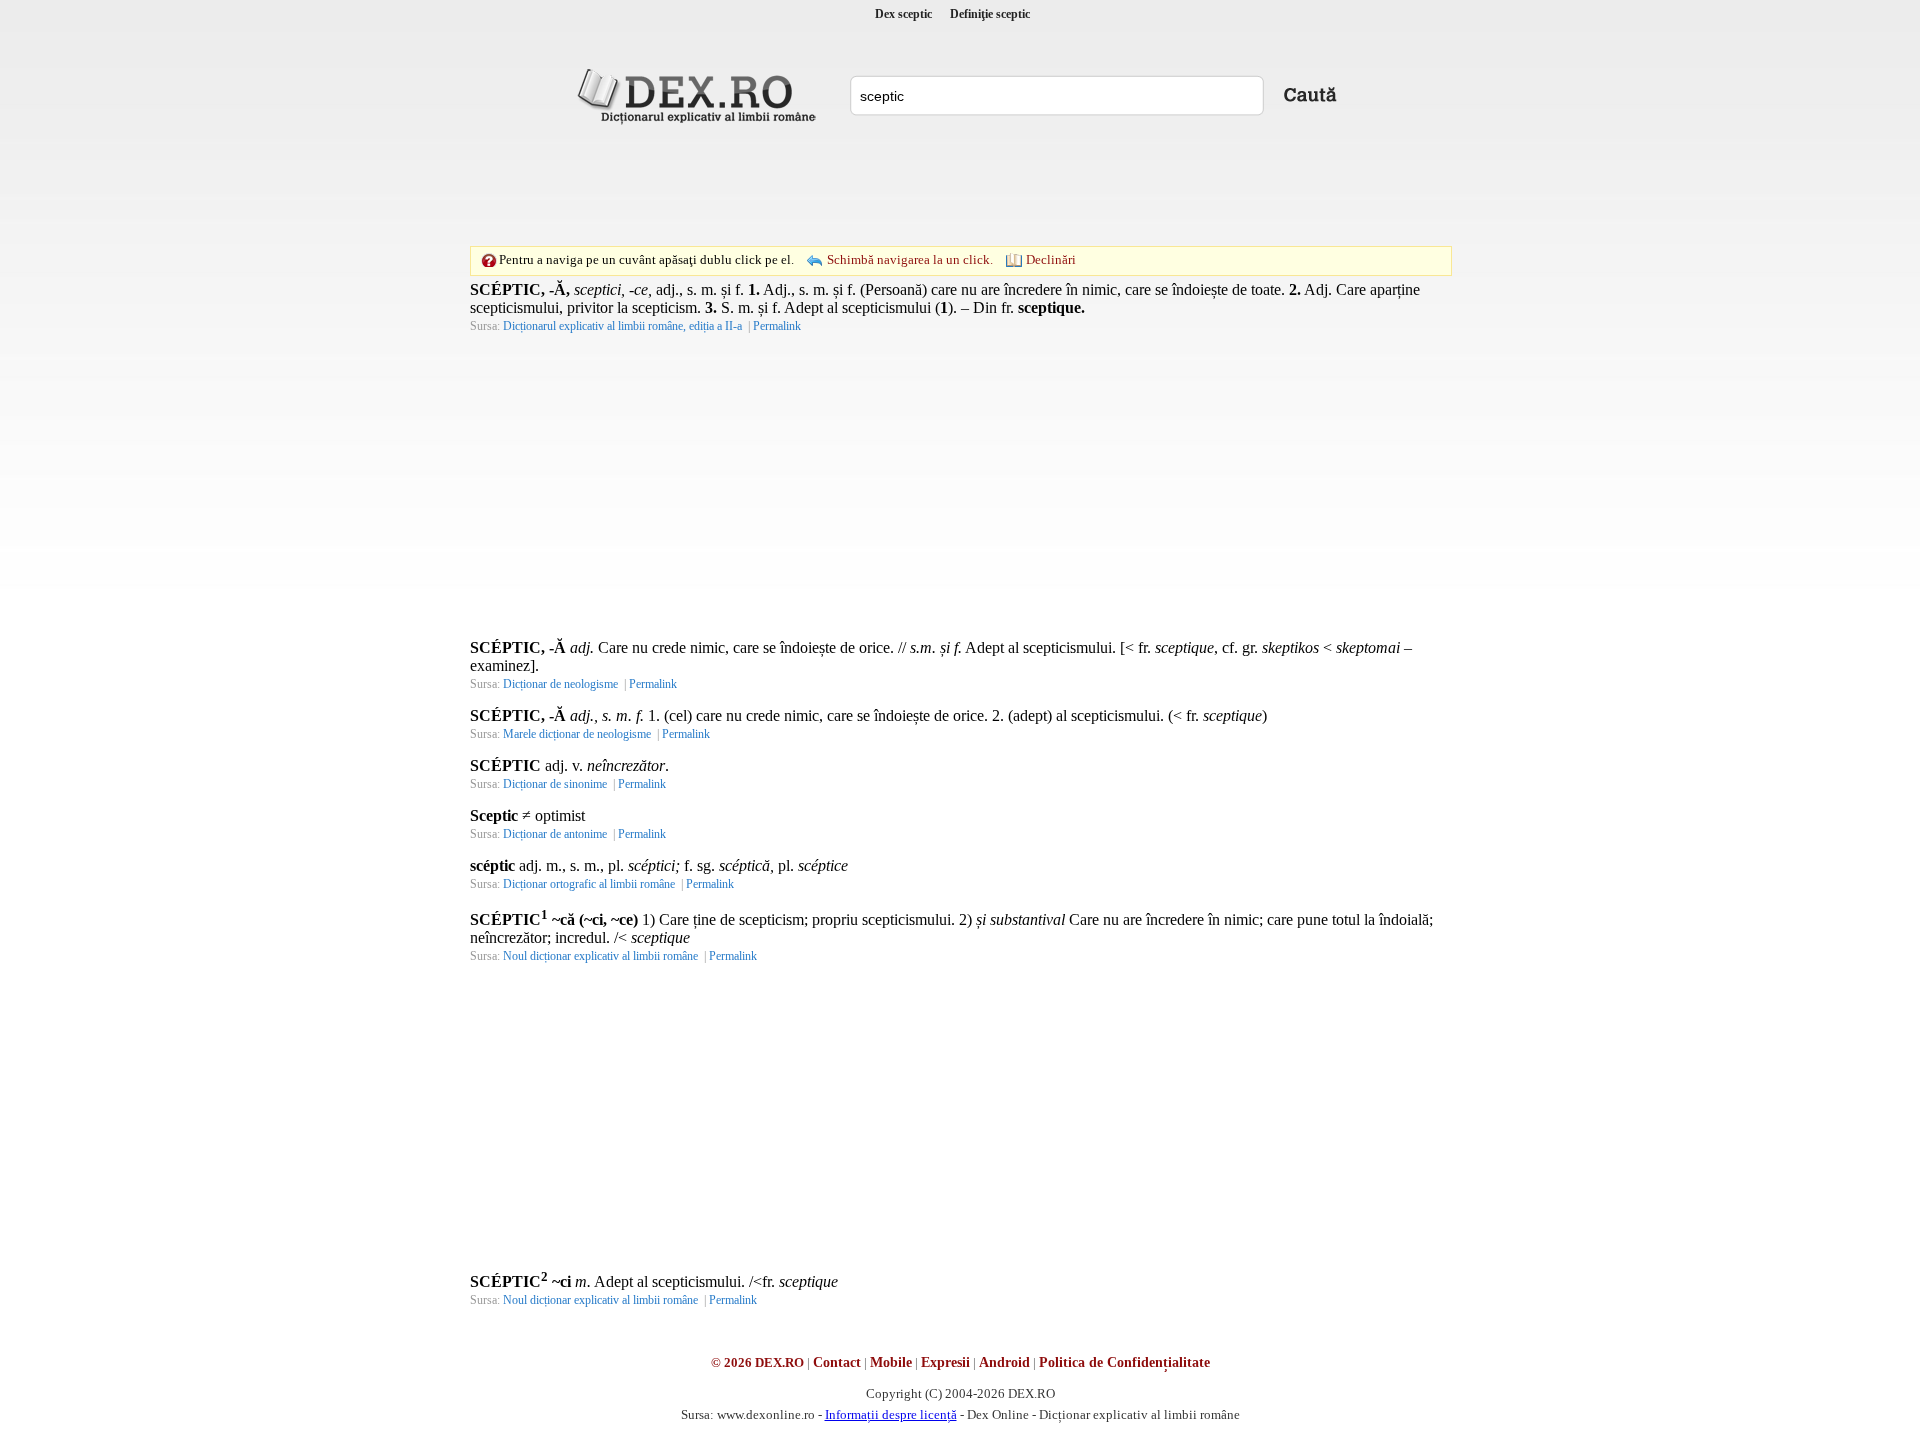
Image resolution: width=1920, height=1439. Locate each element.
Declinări (1051, 259)
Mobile (891, 1362)
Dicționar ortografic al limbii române (589, 884)
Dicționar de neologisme (560, 684)
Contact (837, 1362)
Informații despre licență (891, 1414)
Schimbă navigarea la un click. (910, 259)
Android (1004, 1362)
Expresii (945, 1362)
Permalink (777, 326)
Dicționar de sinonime (555, 784)
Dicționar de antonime (555, 834)
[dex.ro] (700, 95)
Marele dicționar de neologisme (577, 734)
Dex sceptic (903, 14)
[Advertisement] (960, 185)
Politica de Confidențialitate (1124, 1362)
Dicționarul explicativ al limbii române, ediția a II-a (622, 326)
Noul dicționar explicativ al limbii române (600, 956)
